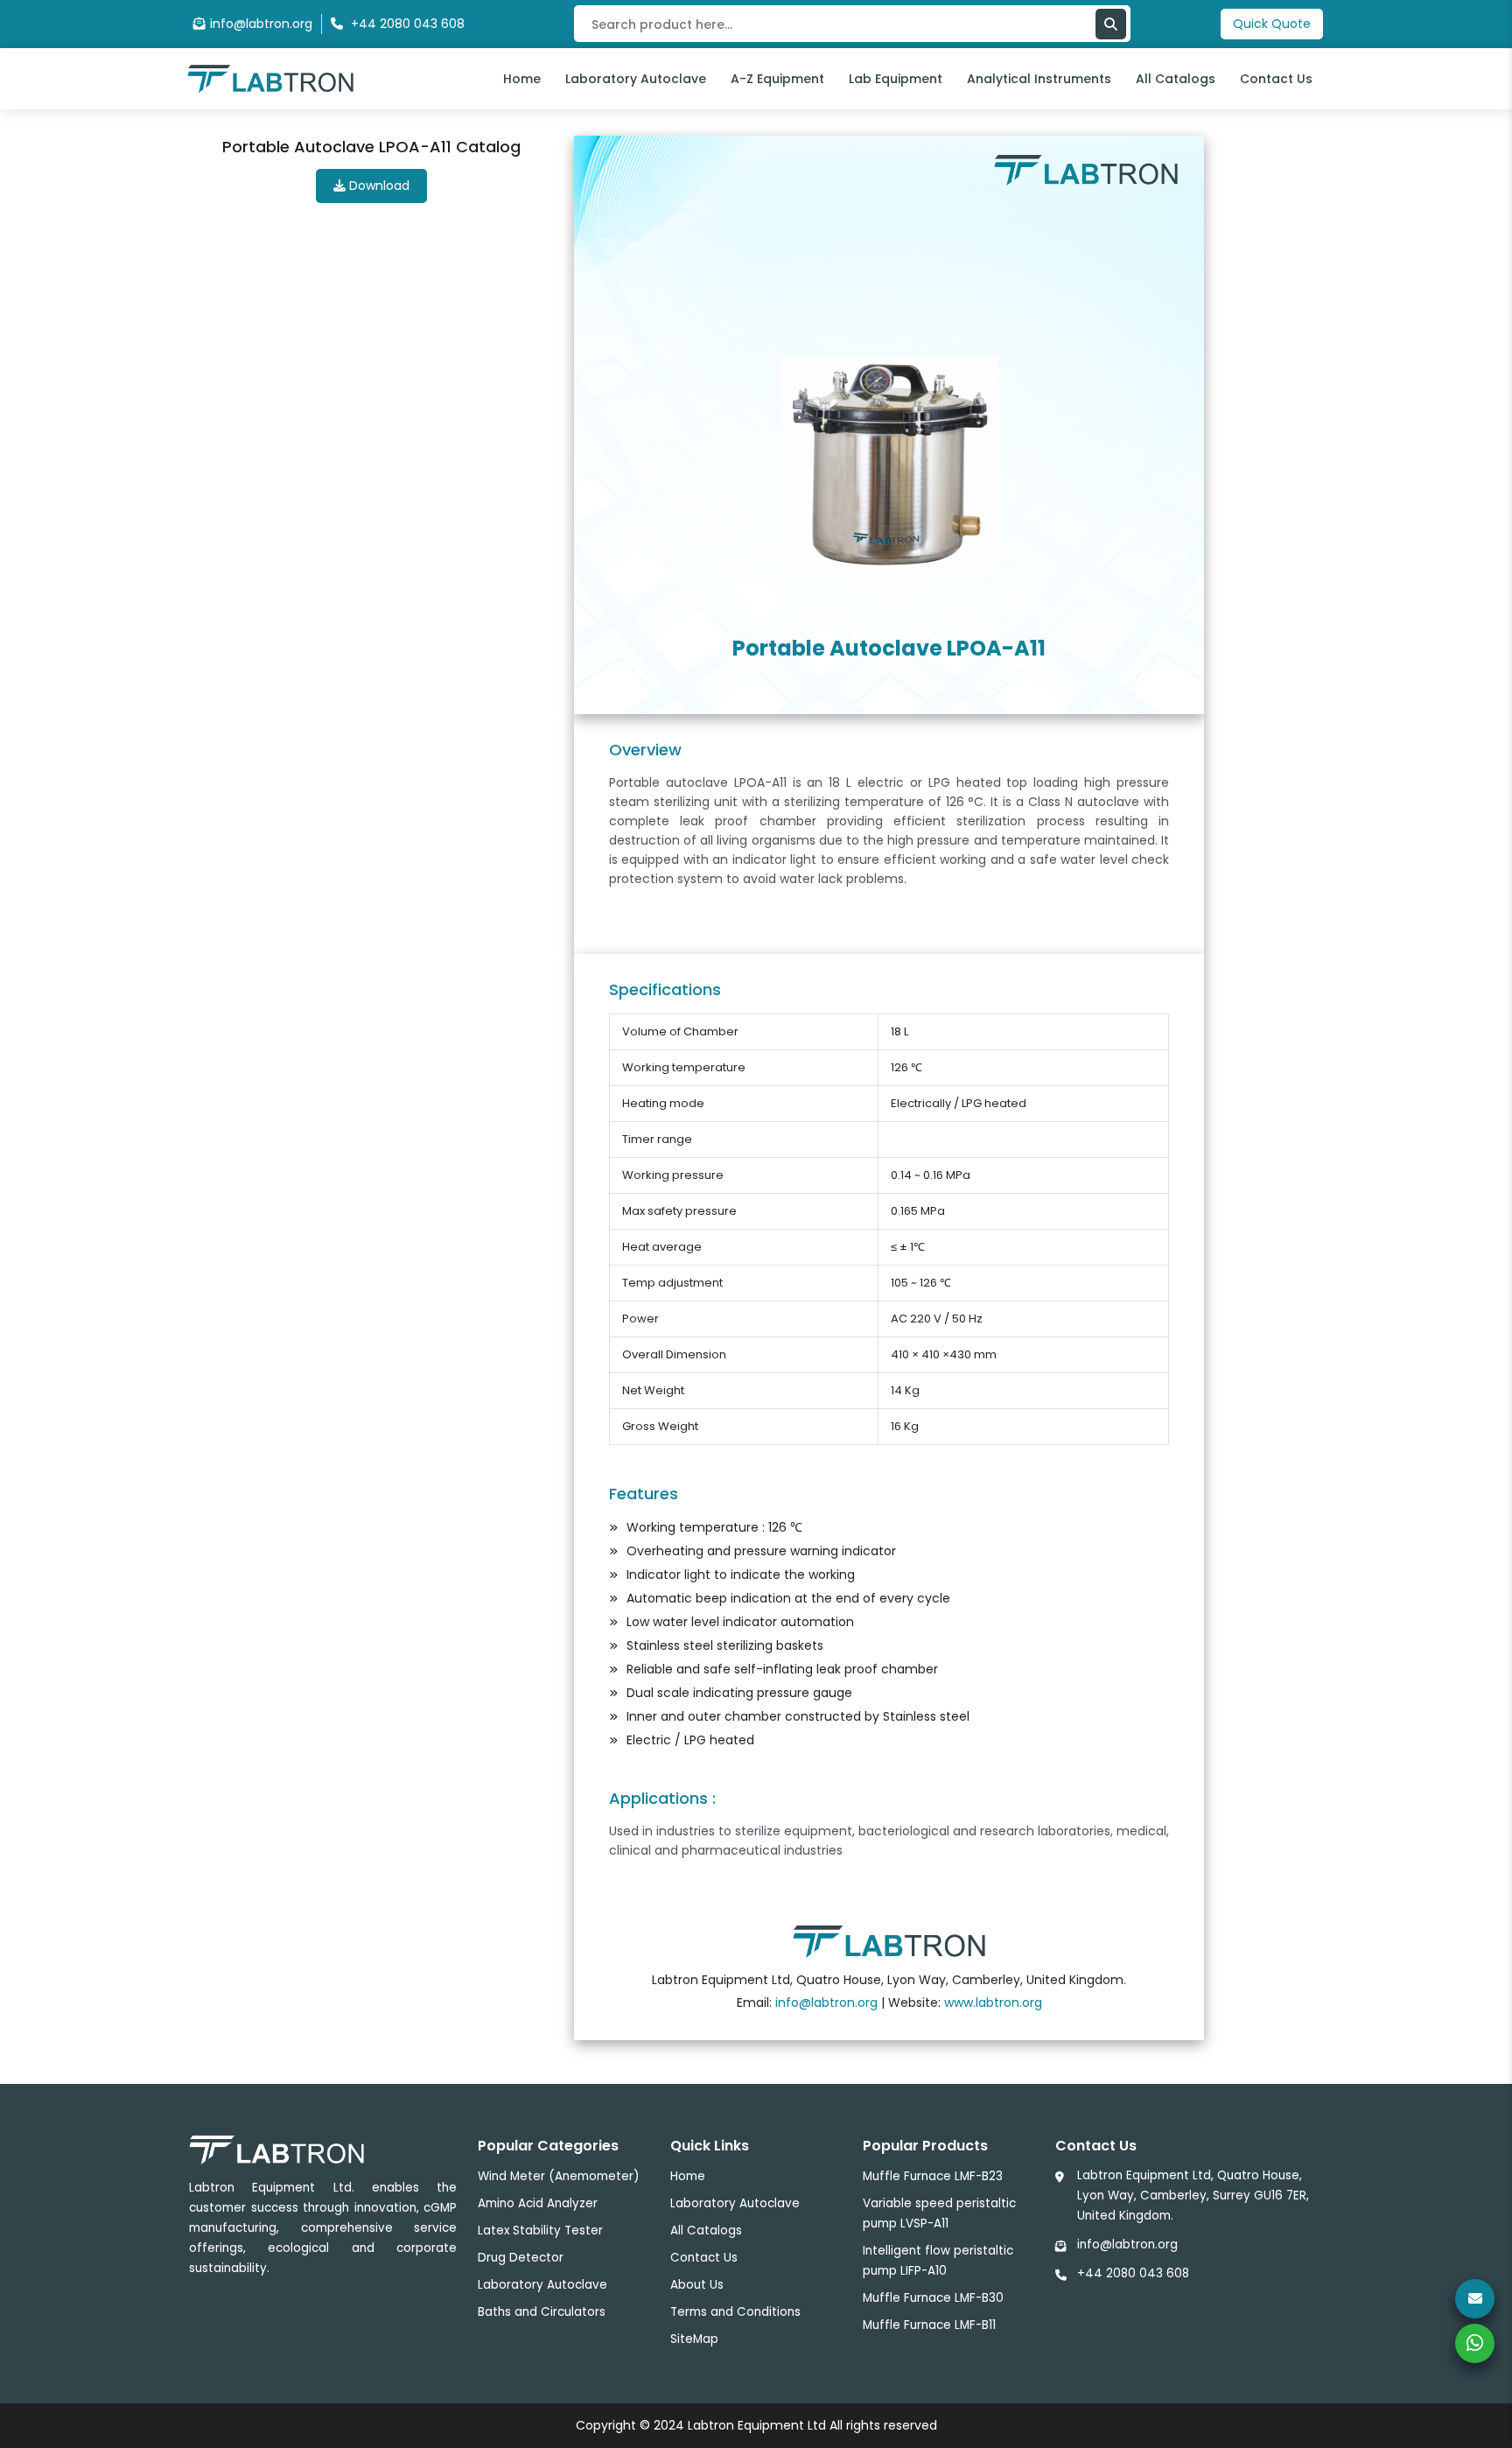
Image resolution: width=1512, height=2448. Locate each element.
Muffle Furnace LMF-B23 (933, 2176)
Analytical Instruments (1039, 79)
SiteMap (694, 2339)
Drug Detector (521, 2258)
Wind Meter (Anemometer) (558, 2176)
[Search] (1111, 24)
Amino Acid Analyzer (538, 2203)
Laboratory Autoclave (636, 79)
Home (522, 79)
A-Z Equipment (777, 79)
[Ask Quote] (1475, 2299)
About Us (697, 2285)
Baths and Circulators (542, 2312)
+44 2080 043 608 (1133, 2273)
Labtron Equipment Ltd (757, 2425)
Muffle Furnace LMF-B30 (933, 2298)
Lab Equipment (896, 79)
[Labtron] (270, 78)
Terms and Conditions (735, 2312)
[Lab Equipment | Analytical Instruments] (889, 1940)
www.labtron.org (993, 2003)
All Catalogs (1176, 79)
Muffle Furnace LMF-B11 (929, 2325)
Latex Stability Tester (540, 2231)
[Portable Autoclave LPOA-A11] (889, 465)
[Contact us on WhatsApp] (1475, 2343)
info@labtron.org (261, 24)
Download (378, 186)
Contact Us (1276, 79)
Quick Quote (1272, 24)
